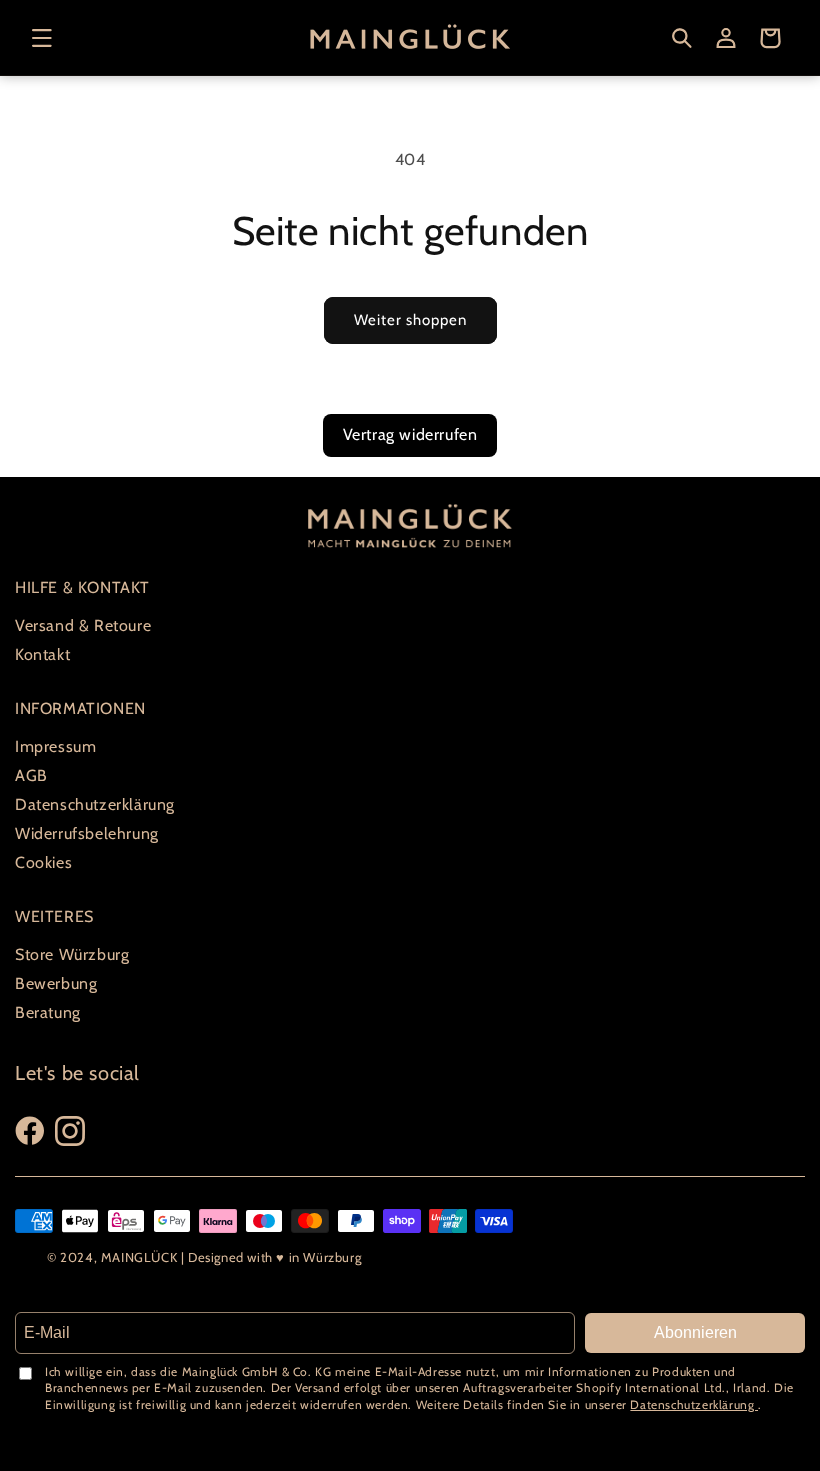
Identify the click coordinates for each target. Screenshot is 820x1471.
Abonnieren (695, 1332)
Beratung (48, 1012)
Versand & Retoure (83, 625)
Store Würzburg (72, 954)
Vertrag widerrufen (410, 434)
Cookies (43, 862)
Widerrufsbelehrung (87, 833)
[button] (42, 38)
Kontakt (42, 654)
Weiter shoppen (410, 320)
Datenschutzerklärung (95, 804)
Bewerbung (56, 983)
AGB (31, 775)
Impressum (55, 746)
